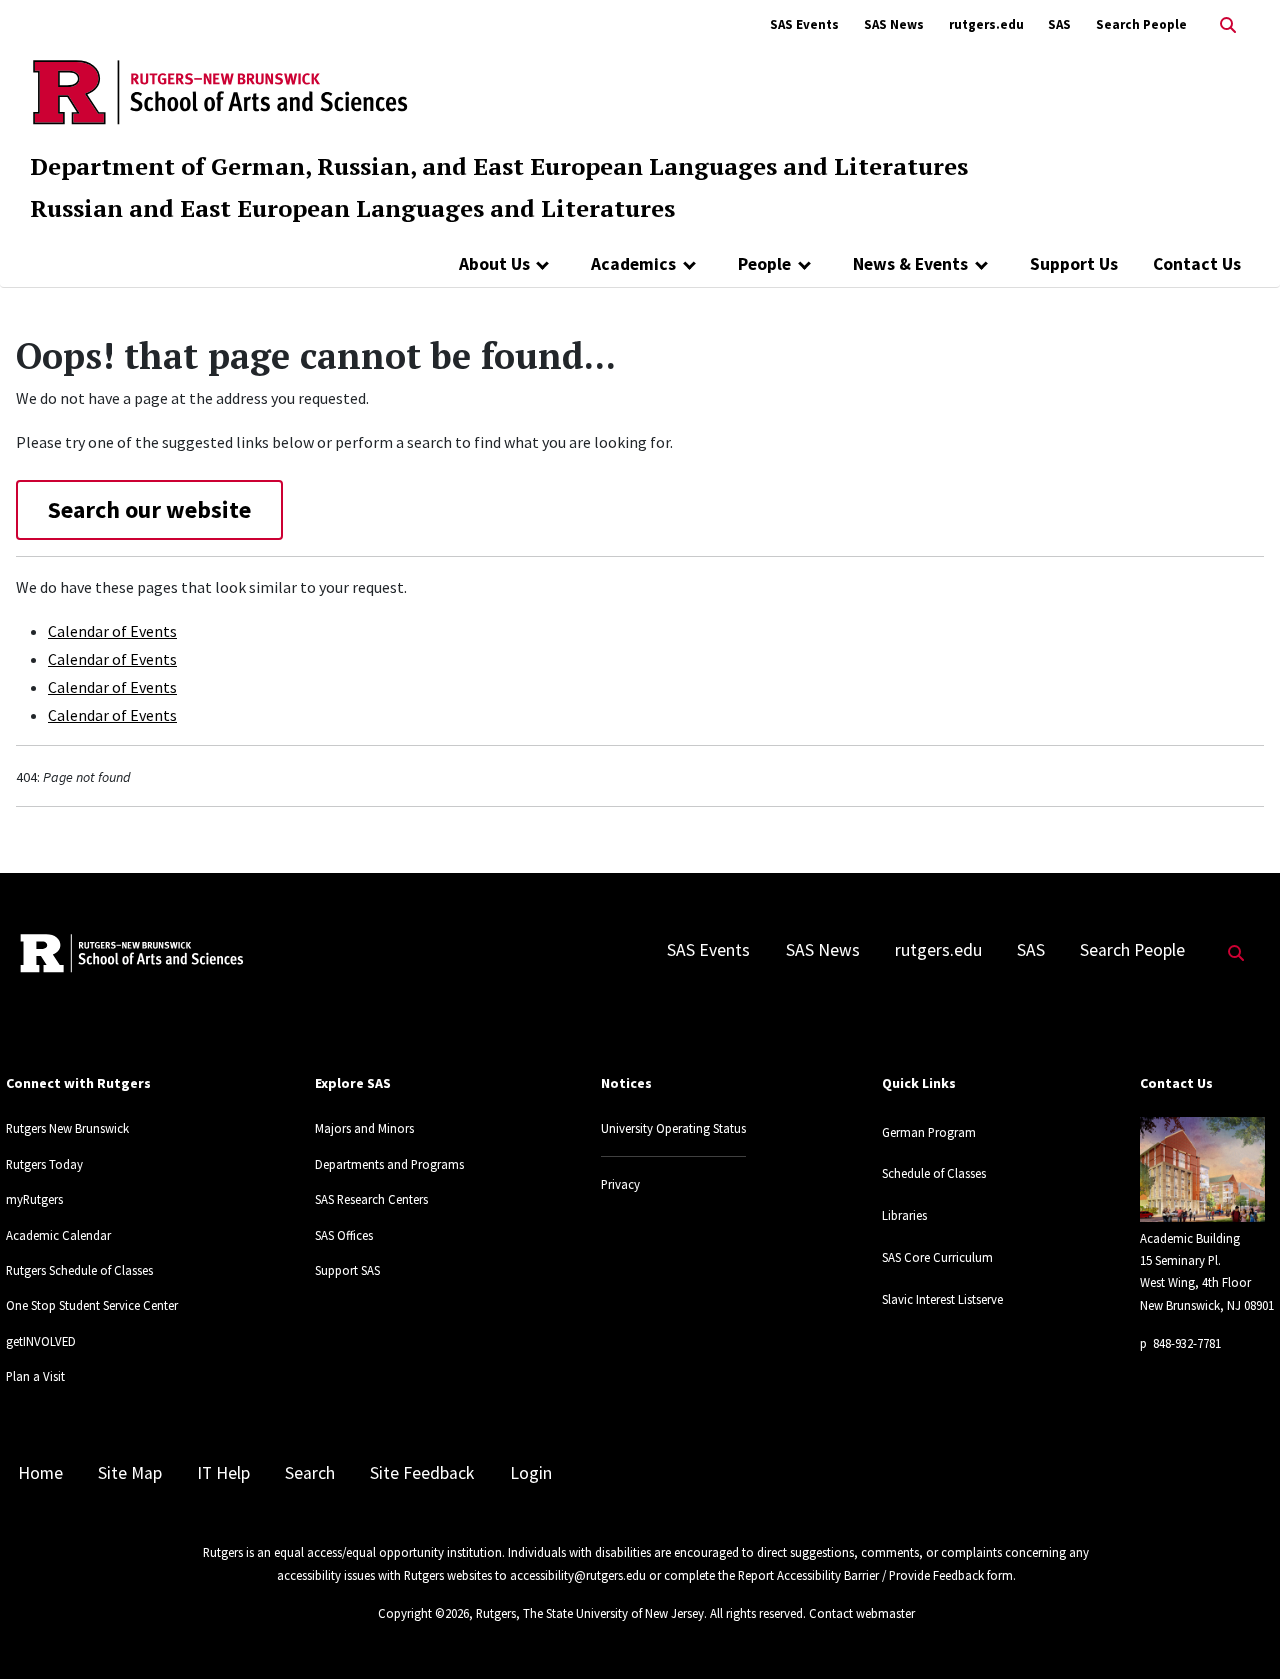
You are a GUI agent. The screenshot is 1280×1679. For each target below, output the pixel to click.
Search (310, 1473)
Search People (1141, 24)
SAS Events (804, 24)
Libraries (904, 1215)
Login (531, 1473)
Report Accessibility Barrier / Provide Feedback (861, 1575)
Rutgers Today (44, 1164)
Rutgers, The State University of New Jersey (590, 1613)
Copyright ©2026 (423, 1613)
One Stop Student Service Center (92, 1305)
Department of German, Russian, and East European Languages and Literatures (499, 166)
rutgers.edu (986, 24)
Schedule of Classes (934, 1173)
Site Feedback (422, 1473)
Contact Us (1197, 264)
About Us (494, 264)
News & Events (910, 264)
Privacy (620, 1184)
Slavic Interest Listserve (942, 1299)
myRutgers (34, 1199)
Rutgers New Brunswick (67, 1128)
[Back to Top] (1236, 1630)
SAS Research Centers (371, 1199)
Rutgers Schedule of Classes (79, 1270)
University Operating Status (673, 1128)
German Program (929, 1132)
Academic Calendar (58, 1235)
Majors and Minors (364, 1128)
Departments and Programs (389, 1164)
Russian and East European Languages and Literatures (352, 208)
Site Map (130, 1473)
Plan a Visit (35, 1376)
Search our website (149, 509)
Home (40, 1473)
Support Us (1074, 264)
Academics (633, 264)
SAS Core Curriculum (937, 1257)
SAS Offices (344, 1235)
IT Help (223, 1473)
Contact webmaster (862, 1613)
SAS (1059, 24)
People (764, 264)
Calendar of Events (112, 631)
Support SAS (347, 1270)
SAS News (894, 24)
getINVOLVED (41, 1341)
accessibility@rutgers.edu (578, 1575)
